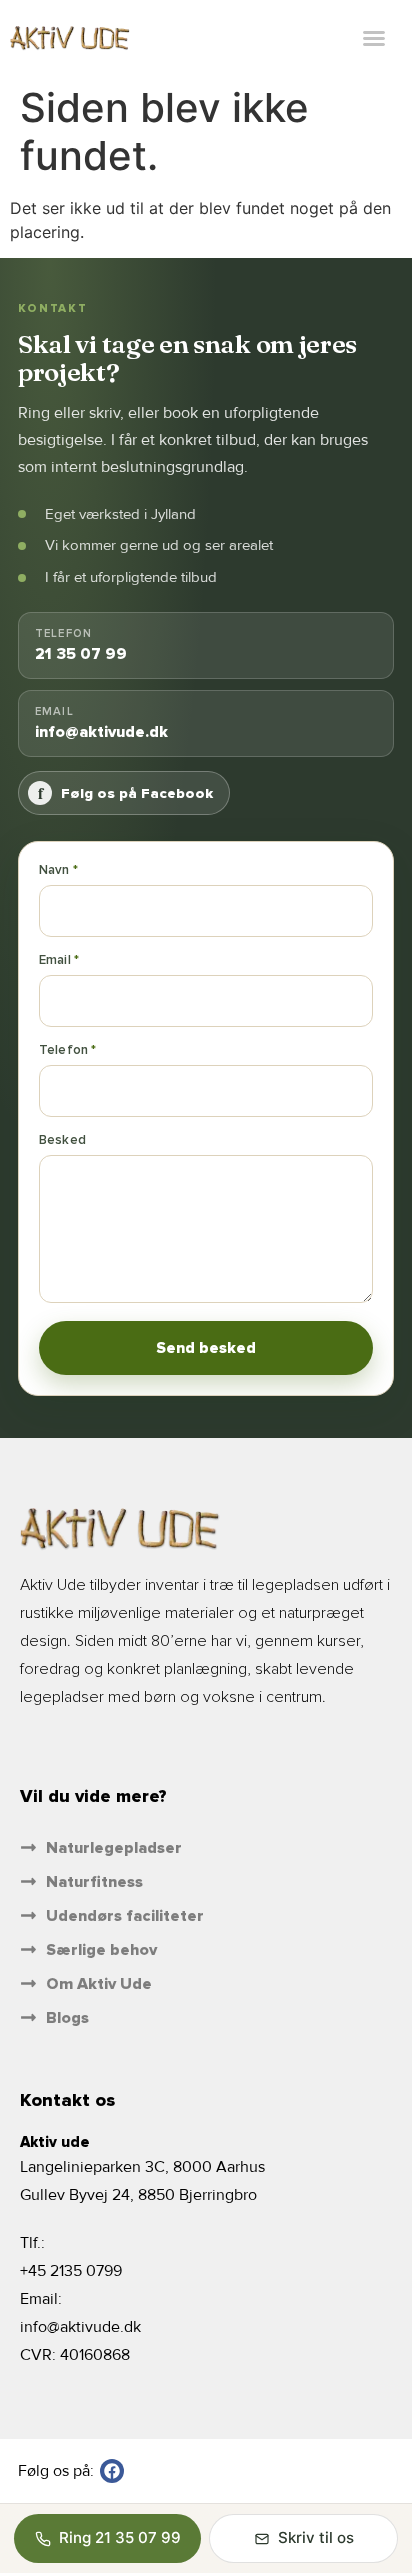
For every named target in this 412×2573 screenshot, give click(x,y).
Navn (56, 870)
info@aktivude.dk (80, 2327)
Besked (62, 1140)
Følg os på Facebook (126, 792)
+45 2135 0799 (71, 2271)
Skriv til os (316, 2537)
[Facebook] (112, 2471)
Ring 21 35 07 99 (120, 2537)
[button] (374, 38)
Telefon (65, 1050)
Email (56, 960)
